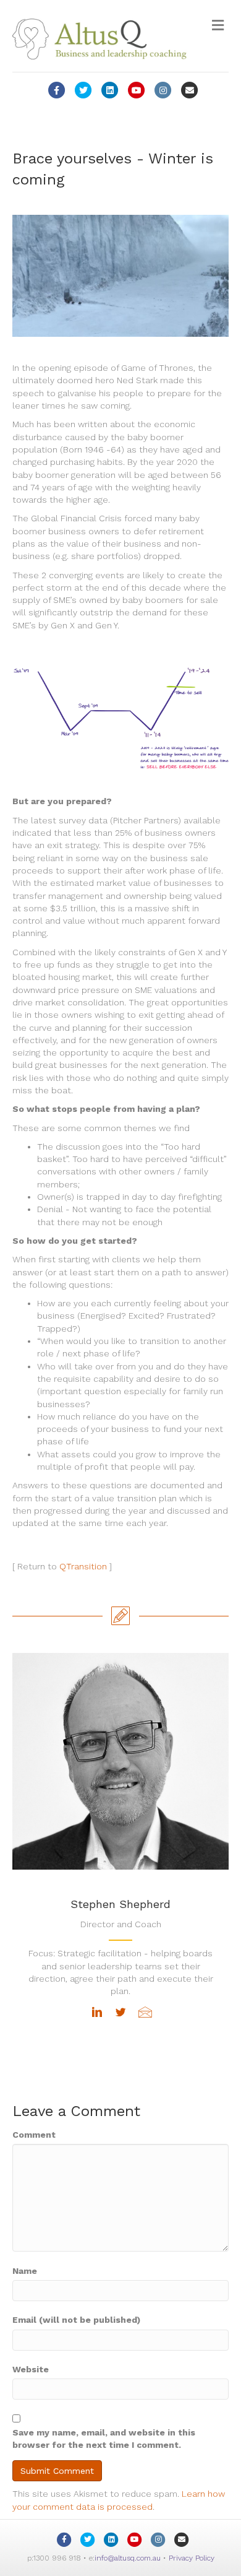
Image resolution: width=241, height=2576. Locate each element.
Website (31, 2369)
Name (25, 2271)
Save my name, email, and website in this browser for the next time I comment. (104, 2439)
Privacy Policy (192, 2558)
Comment (34, 2135)
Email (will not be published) (76, 2320)
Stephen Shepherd (120, 1904)
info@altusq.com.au (128, 2558)
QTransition (83, 1566)
